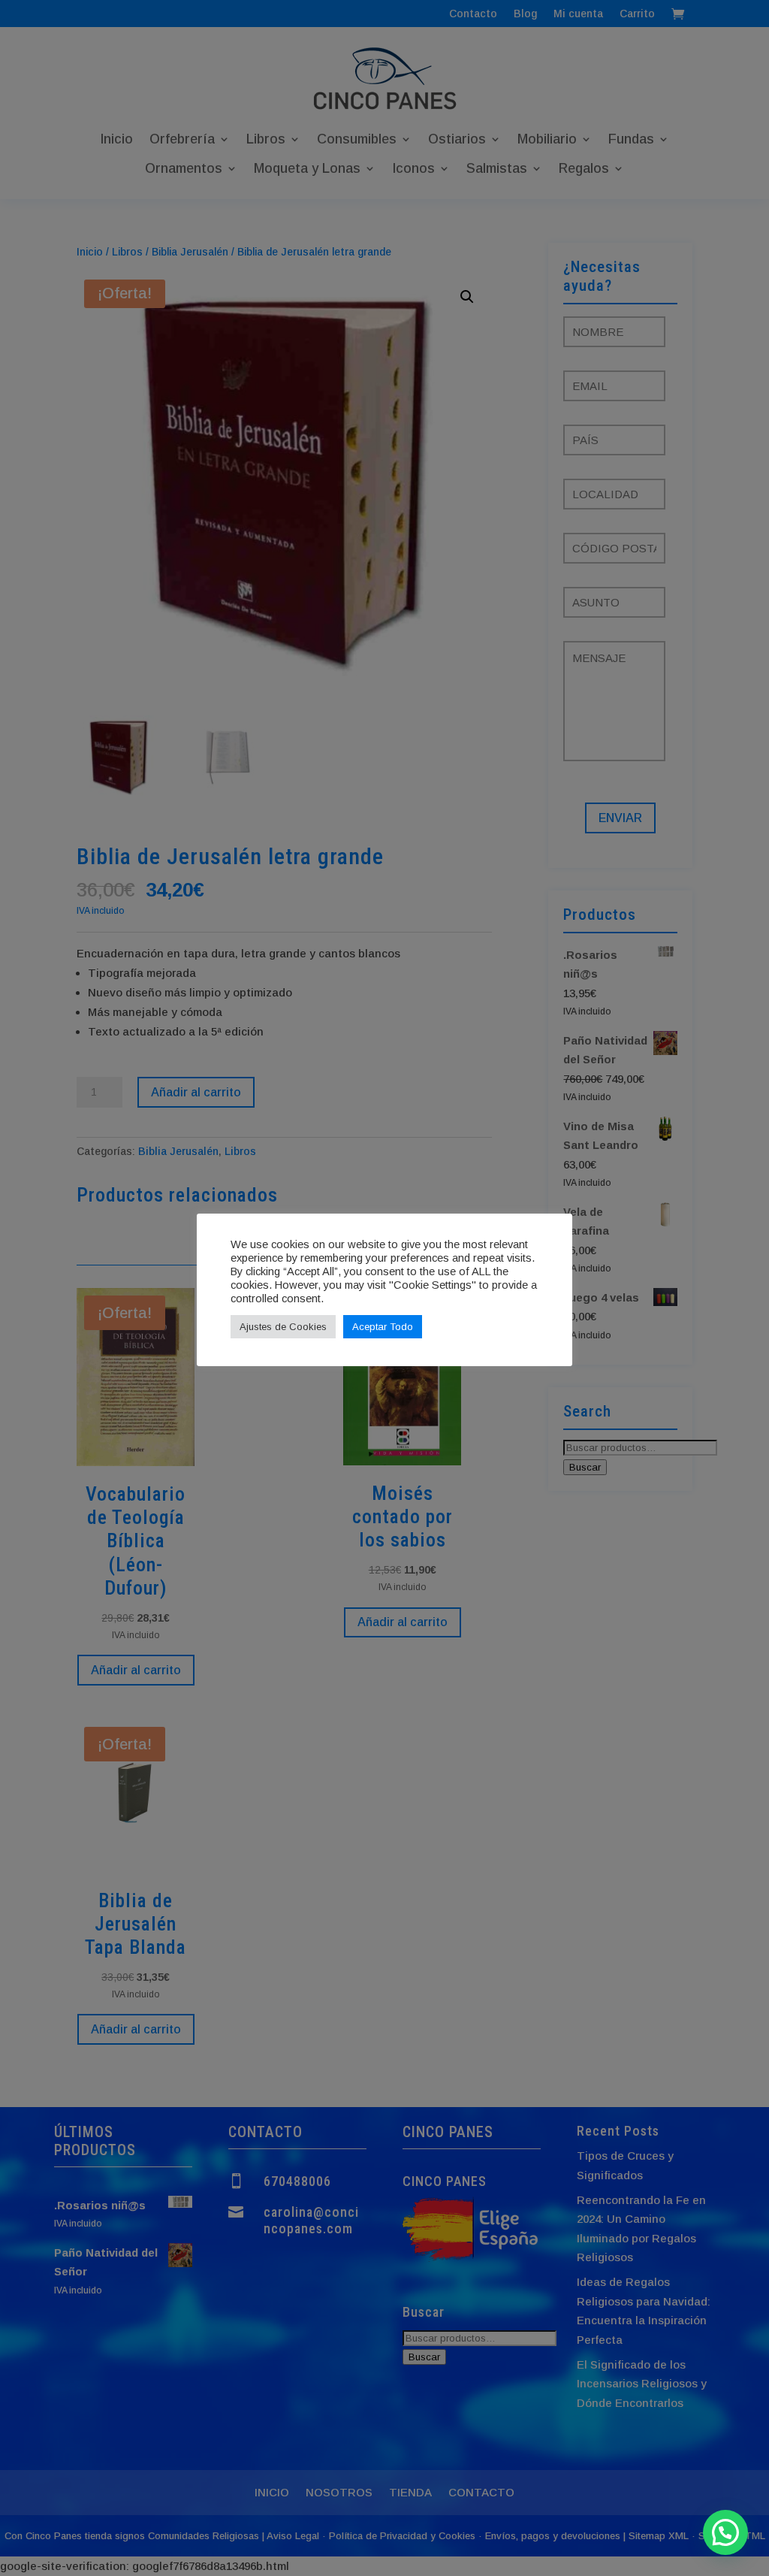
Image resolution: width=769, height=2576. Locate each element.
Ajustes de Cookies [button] (283, 1327)
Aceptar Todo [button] (383, 1327)
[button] (725, 2532)
